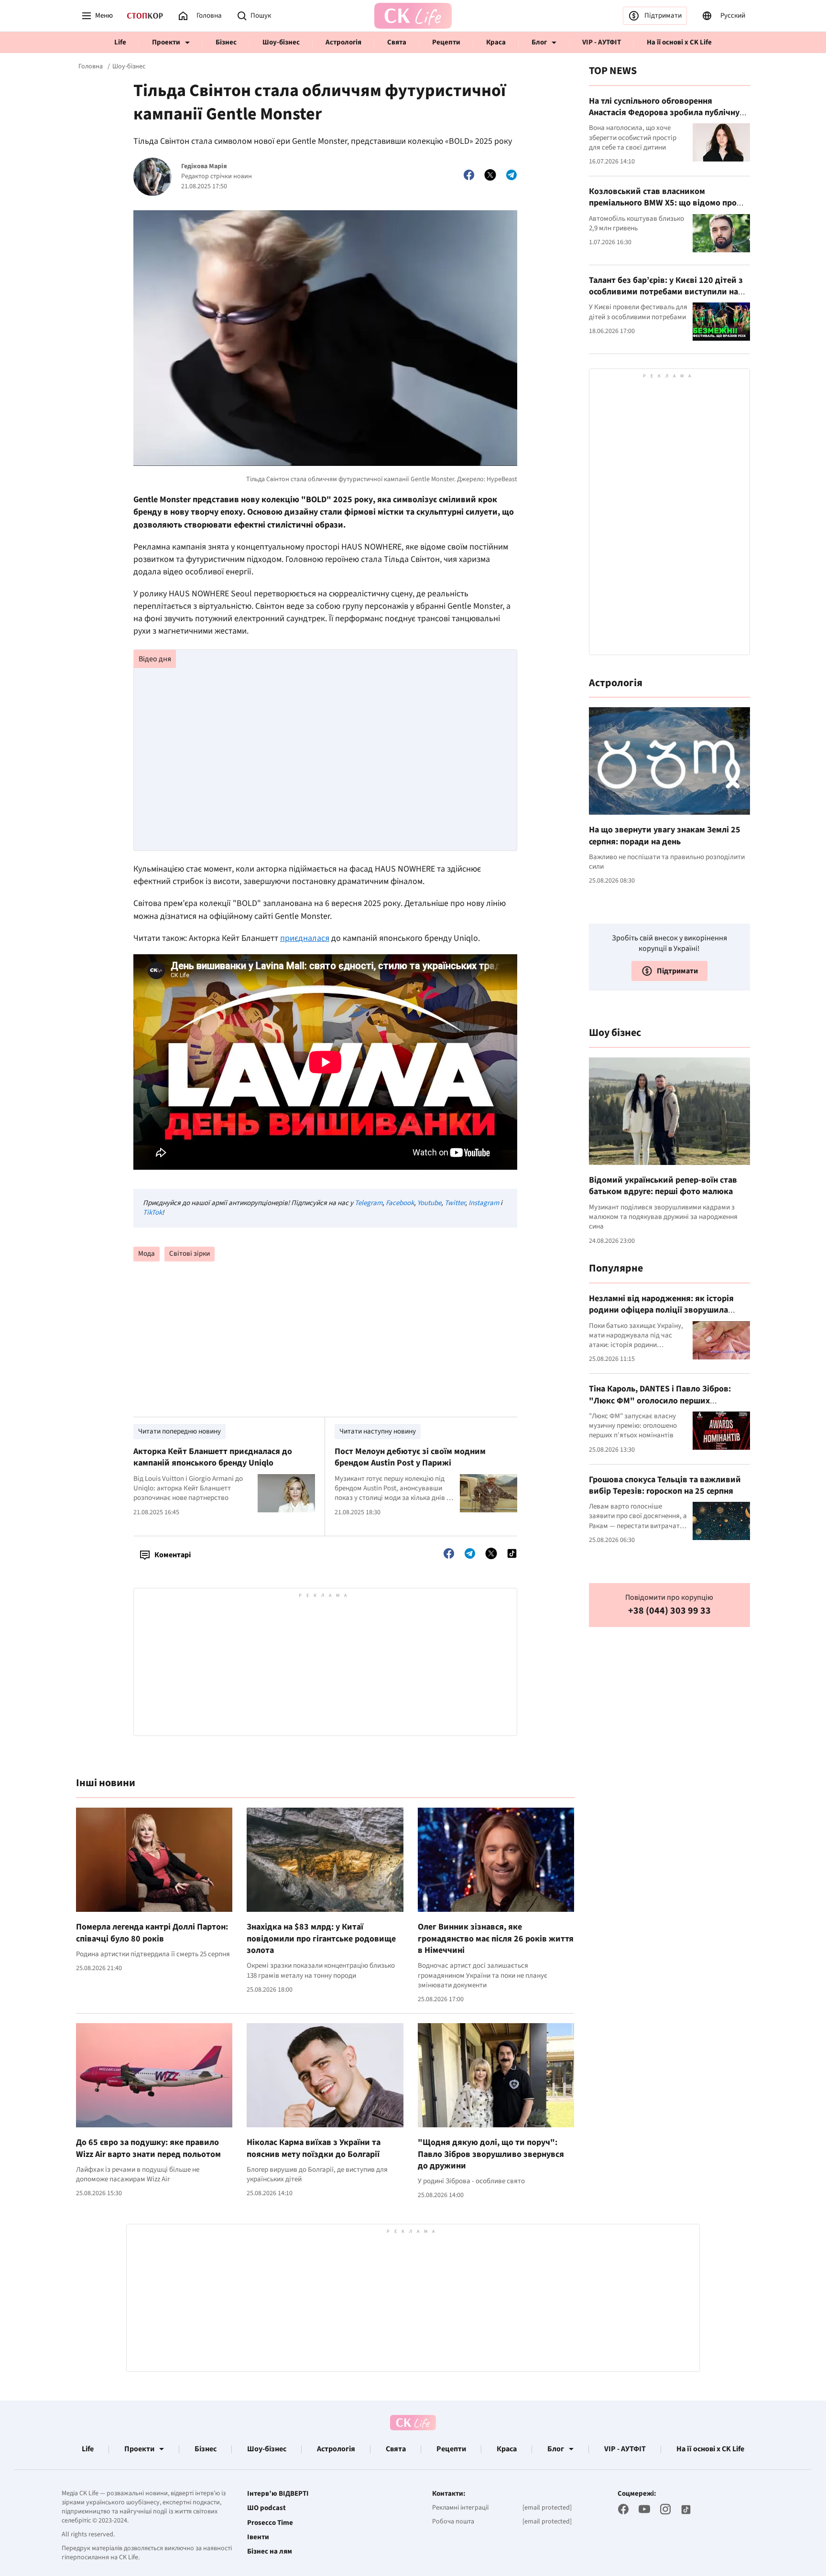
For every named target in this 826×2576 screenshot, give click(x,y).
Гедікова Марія (204, 167)
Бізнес (226, 42)
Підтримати (663, 16)
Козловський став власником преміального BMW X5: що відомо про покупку (663, 203)
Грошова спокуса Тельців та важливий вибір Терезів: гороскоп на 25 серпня (665, 1485)
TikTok (152, 1213)
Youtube (429, 1203)
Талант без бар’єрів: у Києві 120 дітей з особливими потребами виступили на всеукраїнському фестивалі (666, 292)
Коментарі (173, 1555)
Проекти (166, 42)
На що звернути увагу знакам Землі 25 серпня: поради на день (665, 835)
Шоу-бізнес (281, 42)
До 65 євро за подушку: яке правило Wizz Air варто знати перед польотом (148, 2148)
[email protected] (547, 2508)
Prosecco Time (270, 2523)
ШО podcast (266, 2508)
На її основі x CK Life (679, 42)
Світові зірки (190, 1254)
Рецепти (446, 42)
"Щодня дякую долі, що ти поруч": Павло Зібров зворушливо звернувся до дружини (491, 2154)
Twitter (455, 1203)
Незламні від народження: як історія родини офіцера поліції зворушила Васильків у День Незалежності (661, 1310)
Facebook (400, 1203)
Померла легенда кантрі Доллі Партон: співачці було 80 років (152, 1933)
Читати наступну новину (378, 1431)
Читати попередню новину (179, 1431)
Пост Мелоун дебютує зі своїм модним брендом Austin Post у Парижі (410, 1457)
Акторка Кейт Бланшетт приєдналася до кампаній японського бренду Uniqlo (213, 1457)
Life (120, 42)
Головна (91, 66)
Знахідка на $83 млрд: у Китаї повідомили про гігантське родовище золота (321, 1939)
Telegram (369, 1203)
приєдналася (305, 938)
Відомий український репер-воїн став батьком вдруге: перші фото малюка (663, 1186)
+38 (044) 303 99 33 (669, 1611)
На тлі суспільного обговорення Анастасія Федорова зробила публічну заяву (664, 113)
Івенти (258, 2537)
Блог (539, 42)
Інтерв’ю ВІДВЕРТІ (278, 2494)
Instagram (484, 1203)
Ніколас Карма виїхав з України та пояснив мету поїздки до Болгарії (314, 2148)
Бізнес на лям (270, 2552)
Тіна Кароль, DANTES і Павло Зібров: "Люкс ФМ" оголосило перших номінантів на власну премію (660, 1401)
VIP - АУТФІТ (602, 42)
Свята (397, 42)
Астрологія (343, 42)
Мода (147, 1254)
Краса (496, 42)
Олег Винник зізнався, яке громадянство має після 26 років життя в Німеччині (496, 1939)
